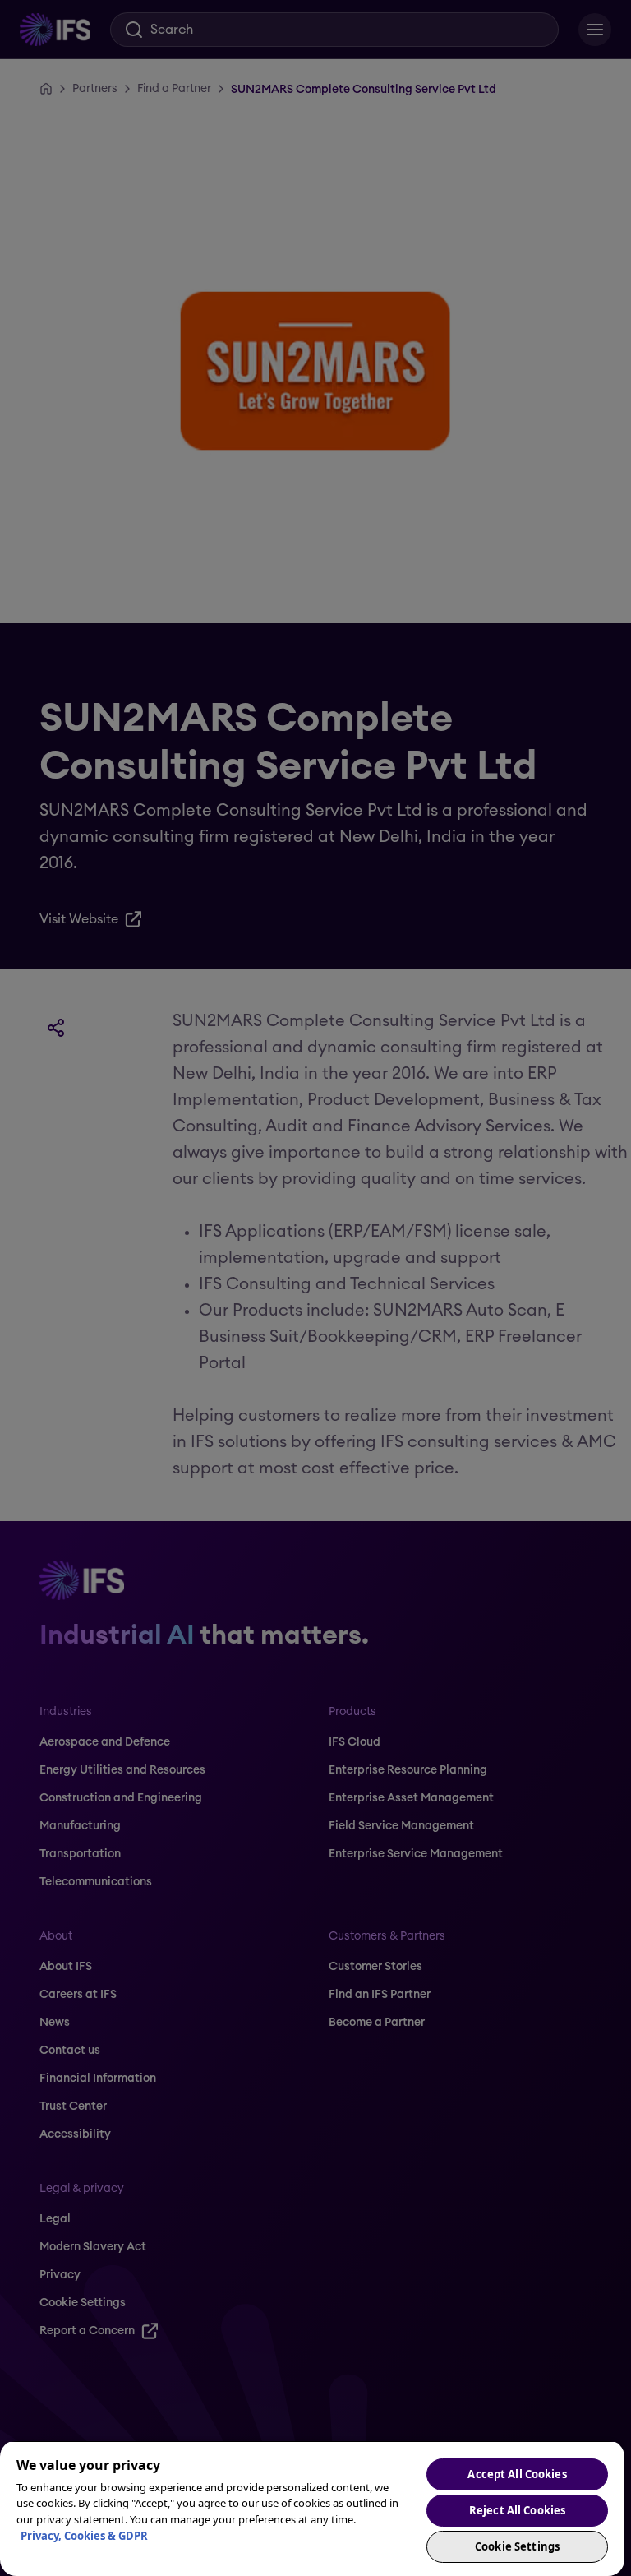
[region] (312, 2508)
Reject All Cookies (517, 2510)
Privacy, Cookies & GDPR (84, 2536)
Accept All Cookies (517, 2474)
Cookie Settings (517, 2546)
